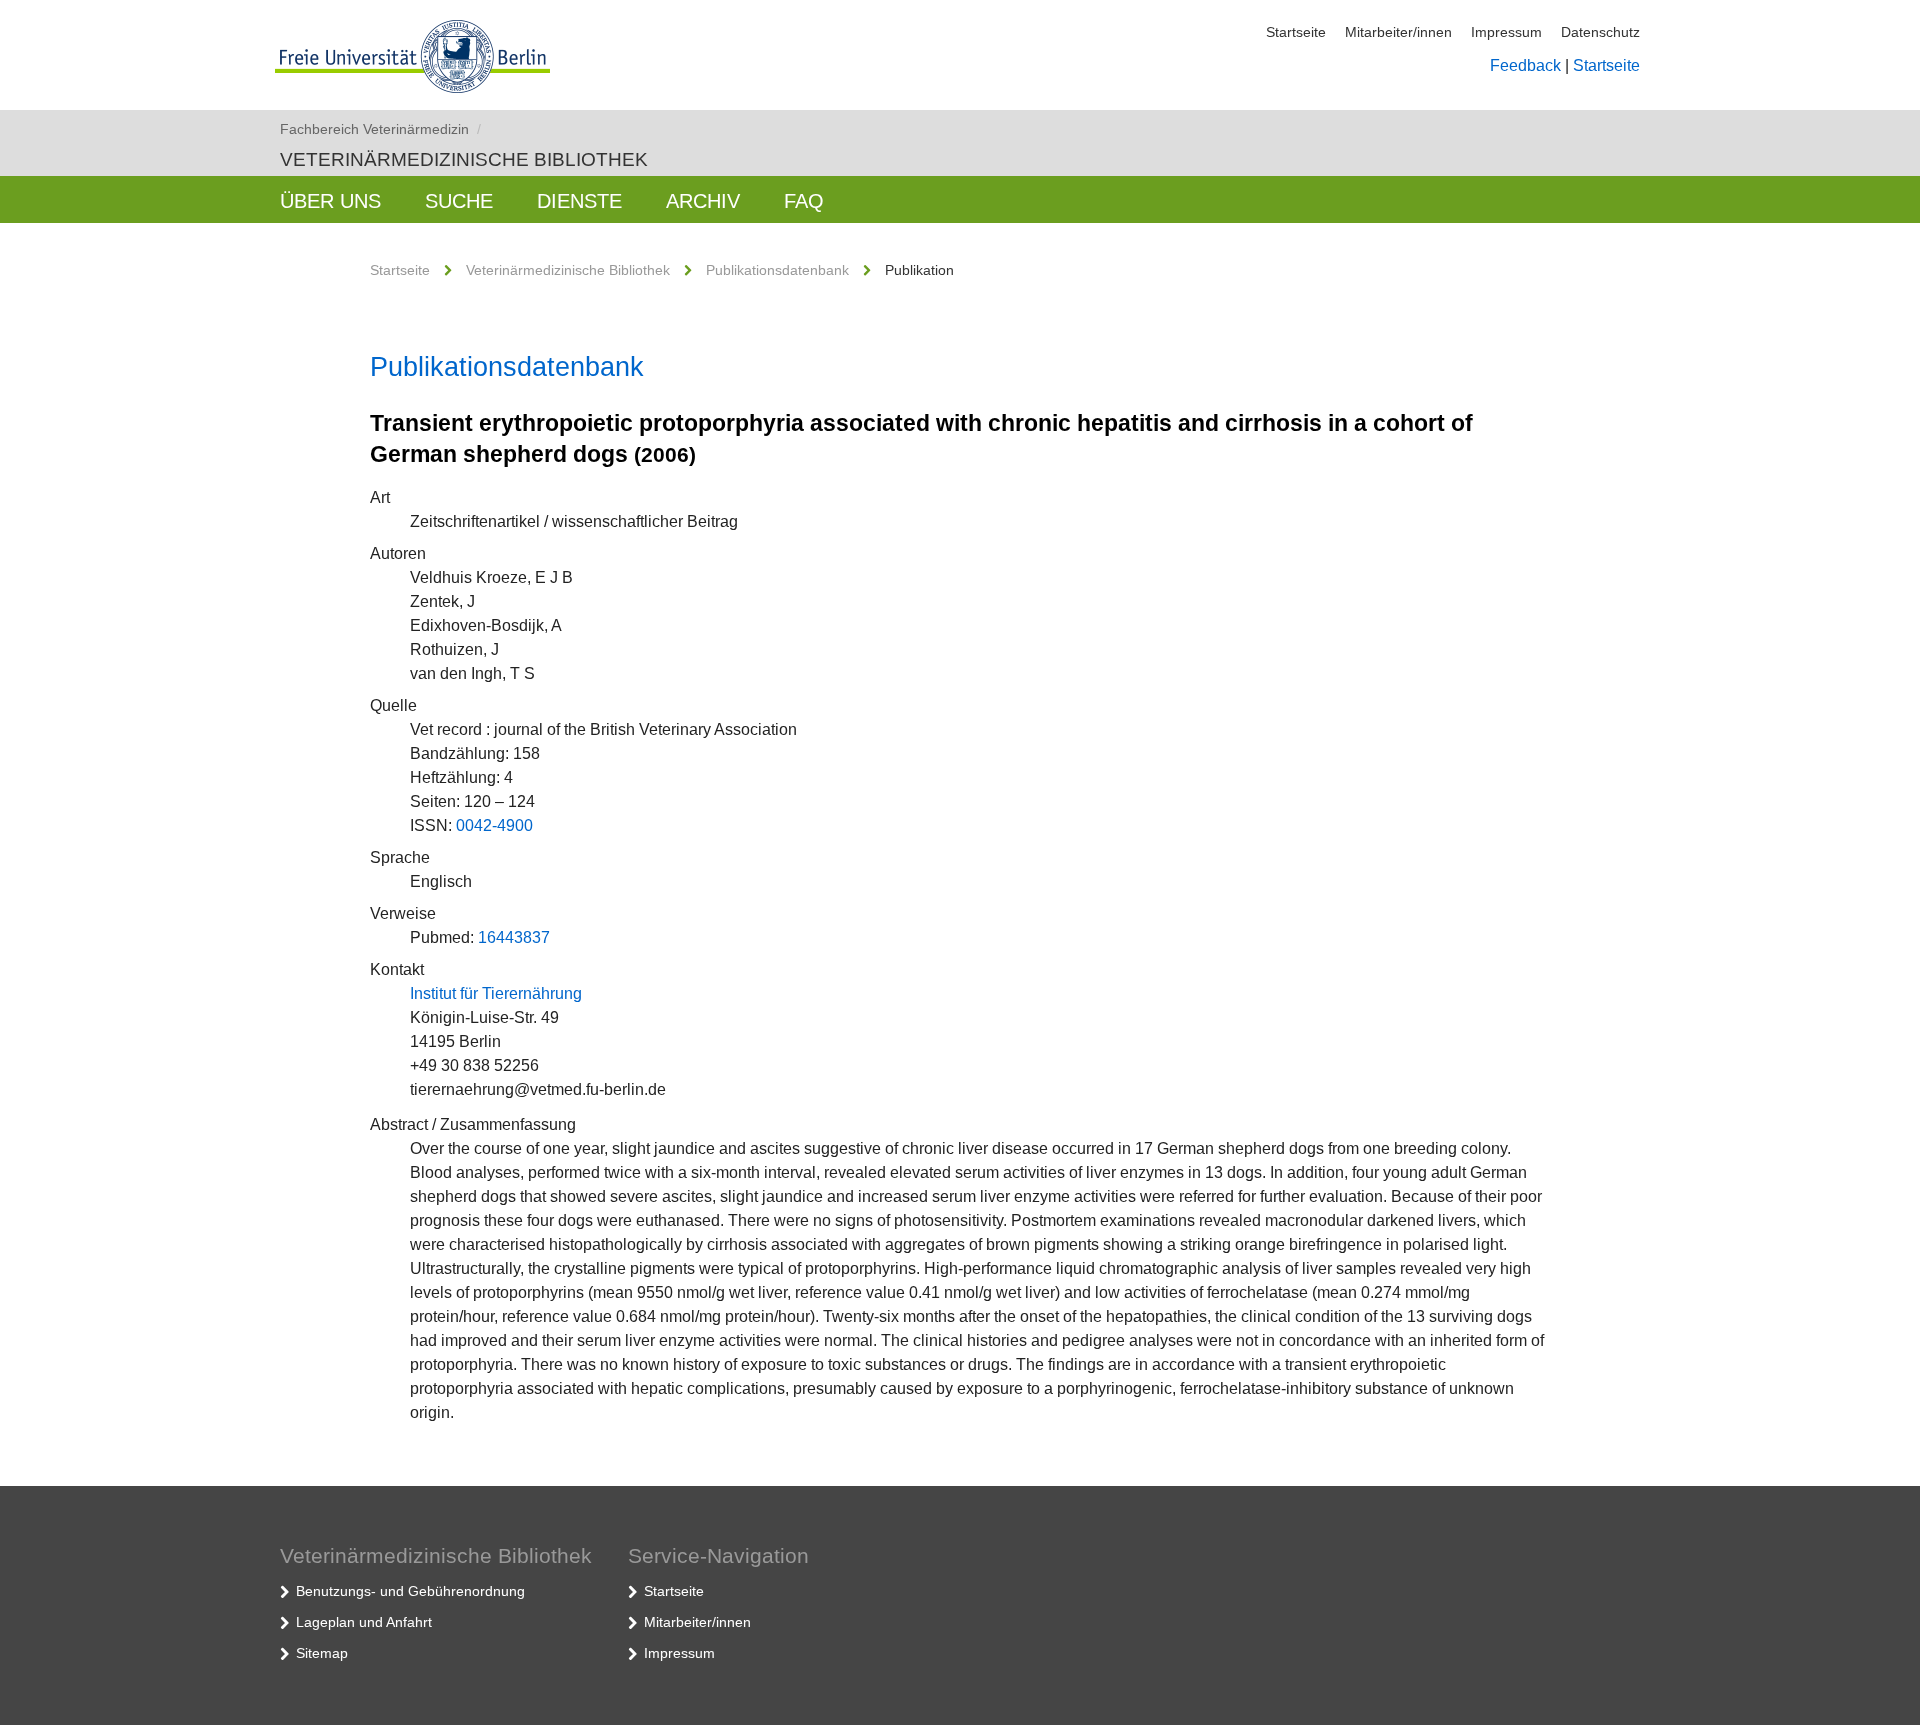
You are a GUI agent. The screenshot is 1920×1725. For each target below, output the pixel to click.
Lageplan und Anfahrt (364, 1622)
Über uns (330, 201)
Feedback (1525, 65)
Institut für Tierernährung (496, 993)
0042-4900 (494, 825)
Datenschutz (1600, 32)
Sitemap (322, 1653)
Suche (459, 201)
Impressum (1506, 32)
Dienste (579, 201)
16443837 (514, 937)
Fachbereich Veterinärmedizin (380, 129)
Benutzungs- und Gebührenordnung (410, 1591)
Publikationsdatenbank (777, 270)
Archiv (703, 201)
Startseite (1296, 32)
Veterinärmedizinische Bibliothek (464, 159)
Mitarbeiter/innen (1398, 32)
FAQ (804, 201)
